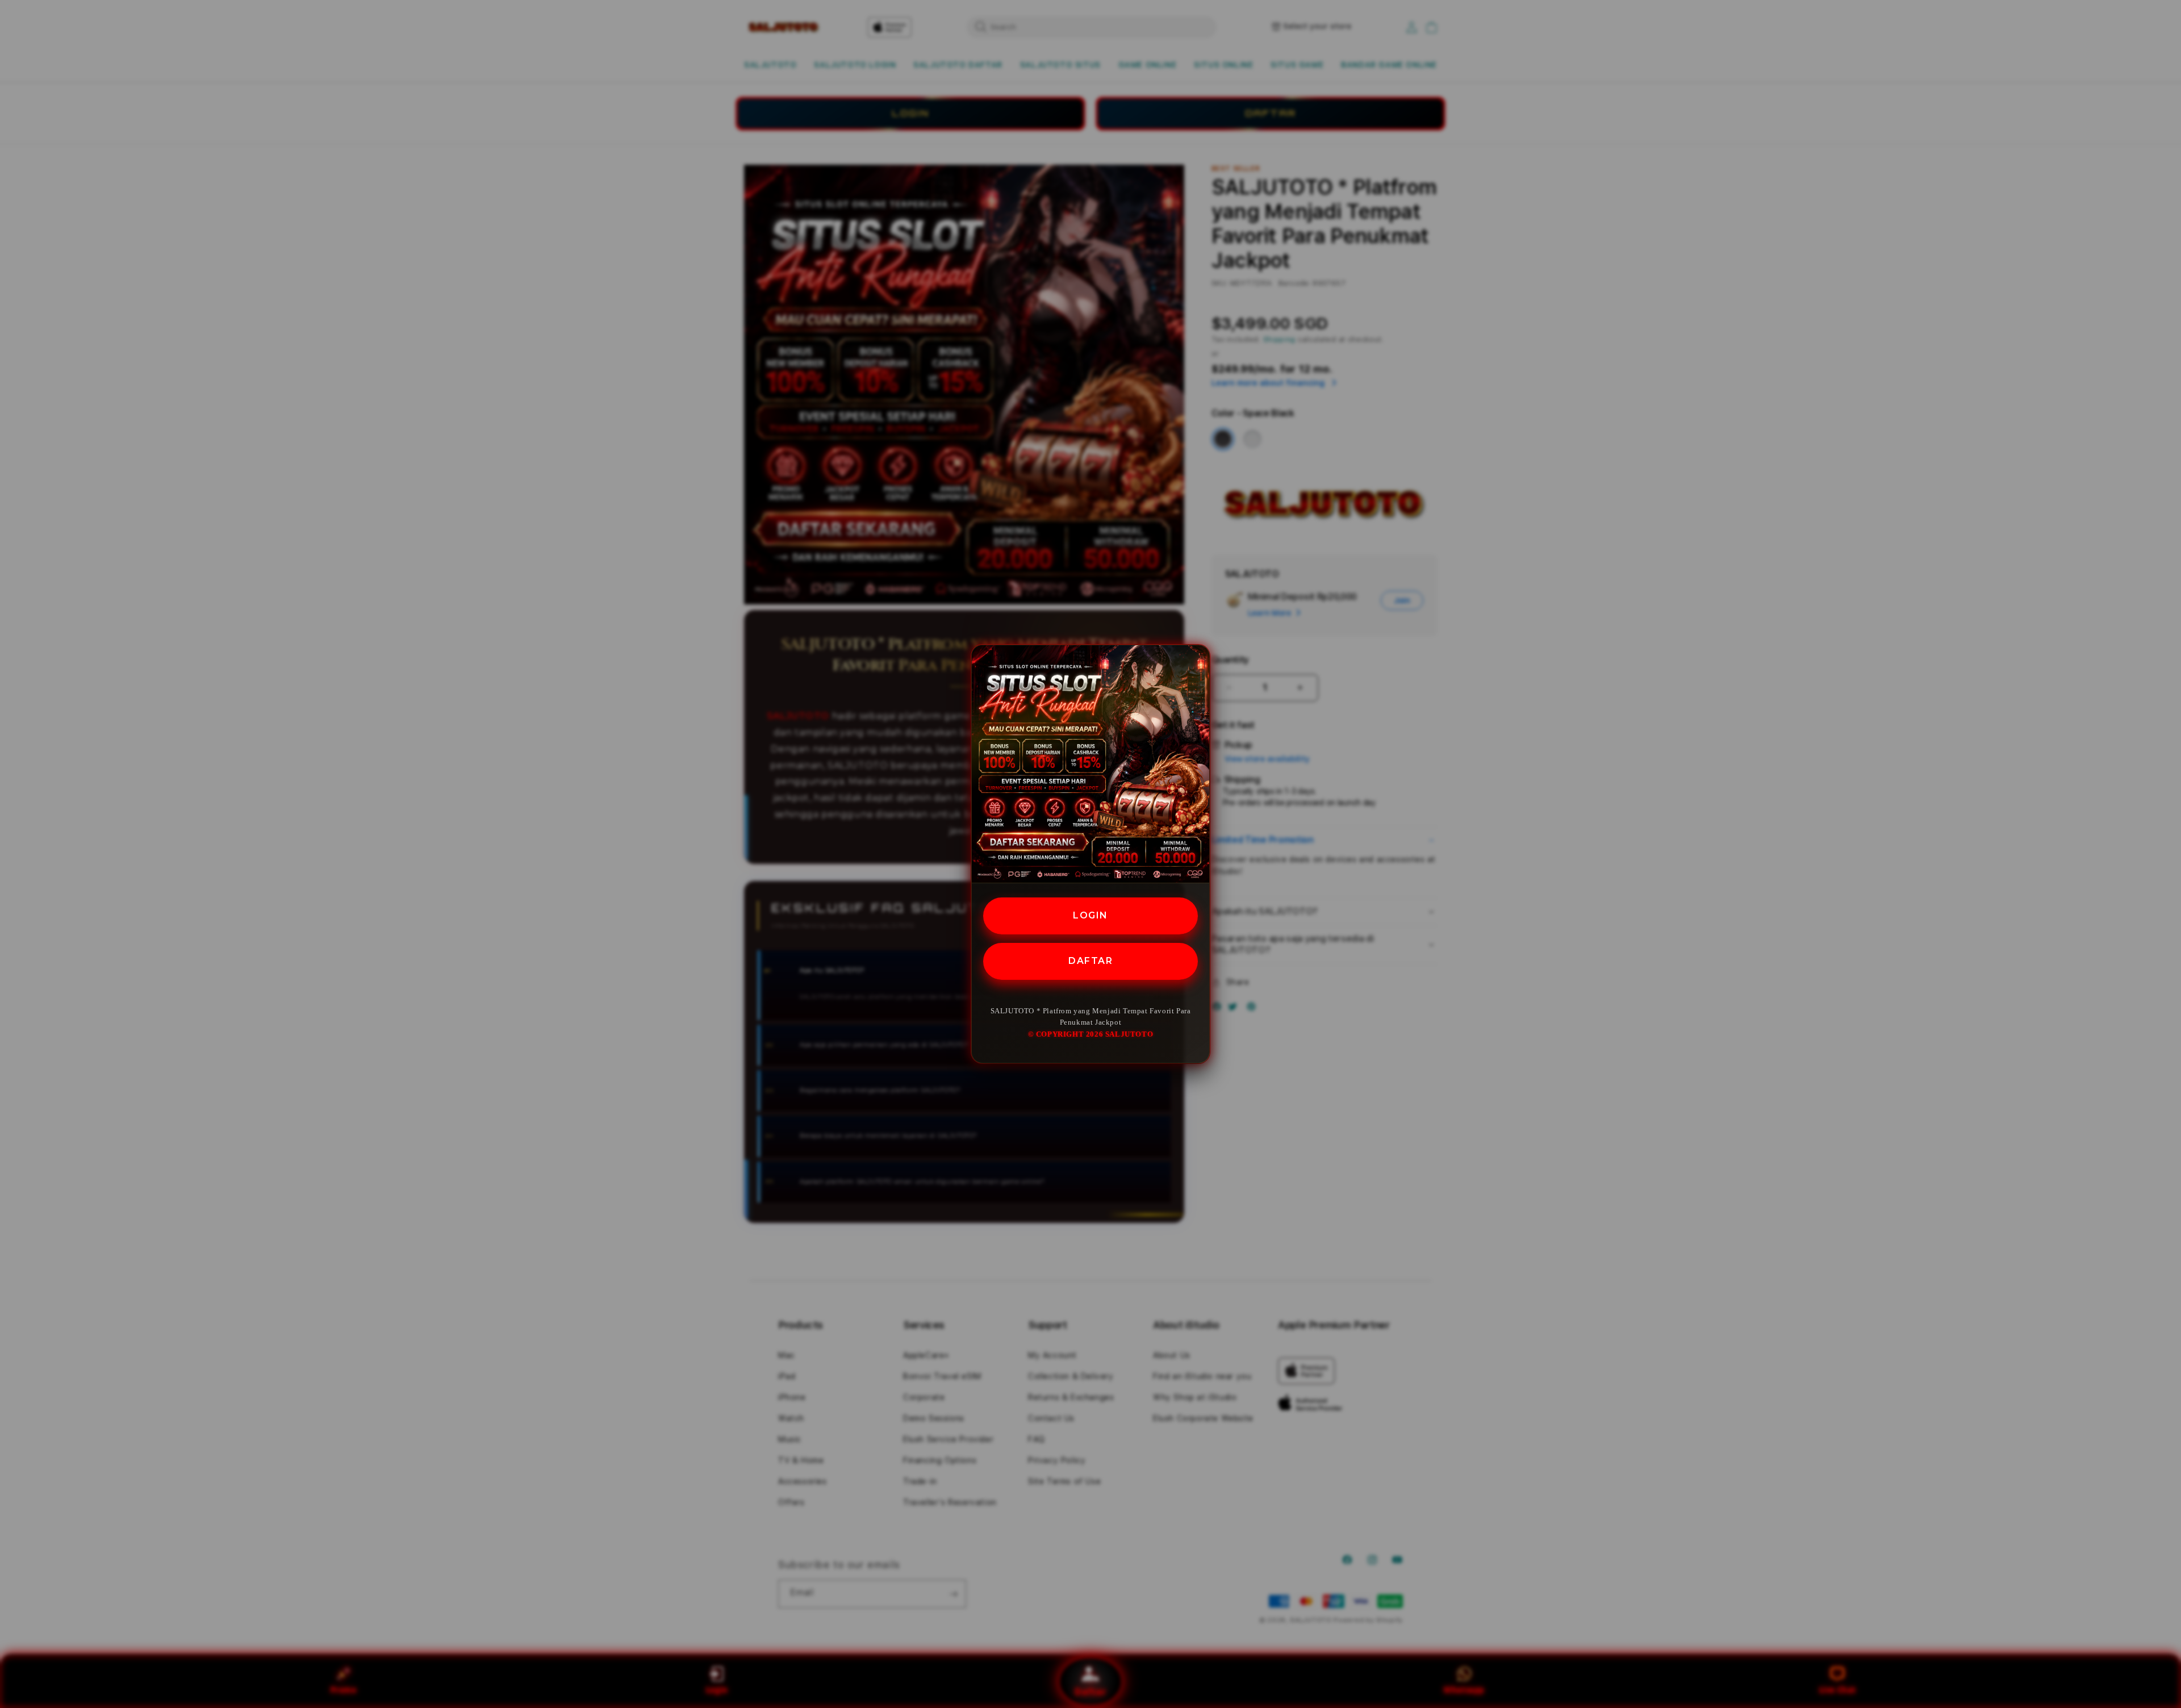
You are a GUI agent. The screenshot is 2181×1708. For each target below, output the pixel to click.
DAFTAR (1090, 960)
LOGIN (1090, 915)
